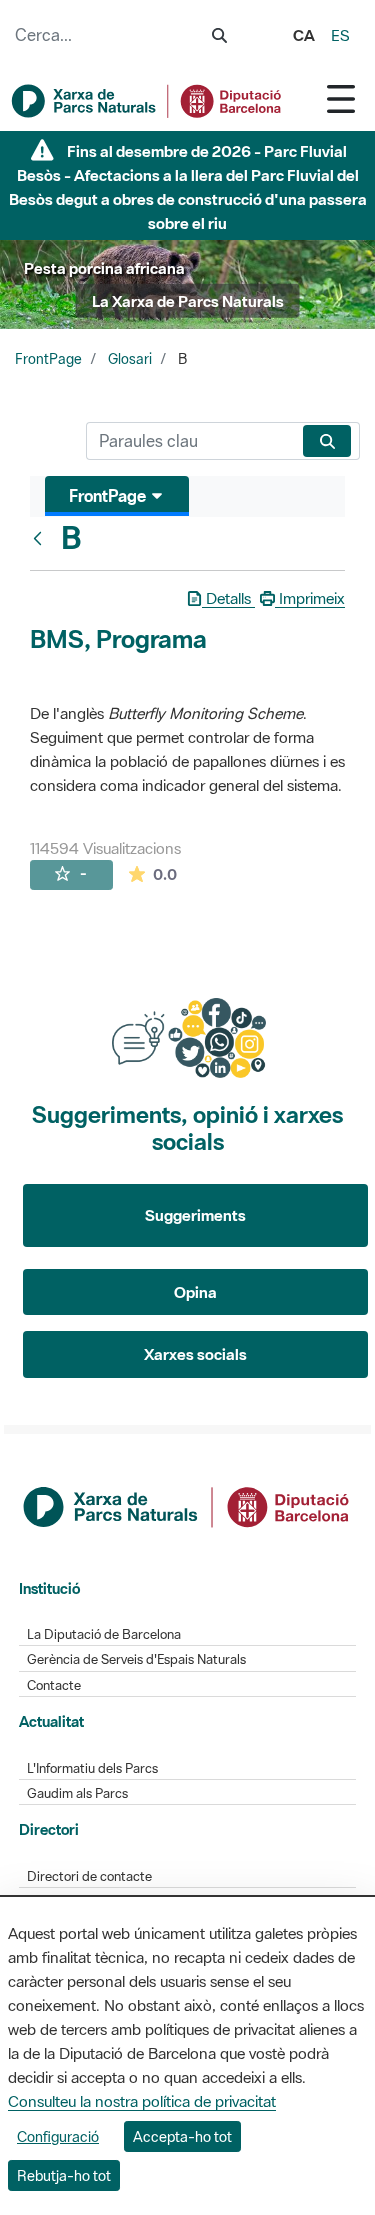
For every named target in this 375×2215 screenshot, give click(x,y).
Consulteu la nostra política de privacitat (142, 2101)
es (340, 35)
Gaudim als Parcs (77, 1793)
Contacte (54, 1685)
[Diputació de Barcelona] (188, 1504)
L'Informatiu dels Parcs (92, 1768)
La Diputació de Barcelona (104, 1634)
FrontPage (48, 359)
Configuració (58, 2136)
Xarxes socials (195, 1354)
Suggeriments (195, 1215)
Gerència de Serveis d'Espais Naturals (136, 1659)
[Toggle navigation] (341, 98)
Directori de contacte (89, 1876)
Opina (195, 1292)
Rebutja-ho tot (64, 2175)
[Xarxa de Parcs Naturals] (147, 101)
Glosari (130, 359)
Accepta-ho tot (182, 2136)
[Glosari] (42, 538)
